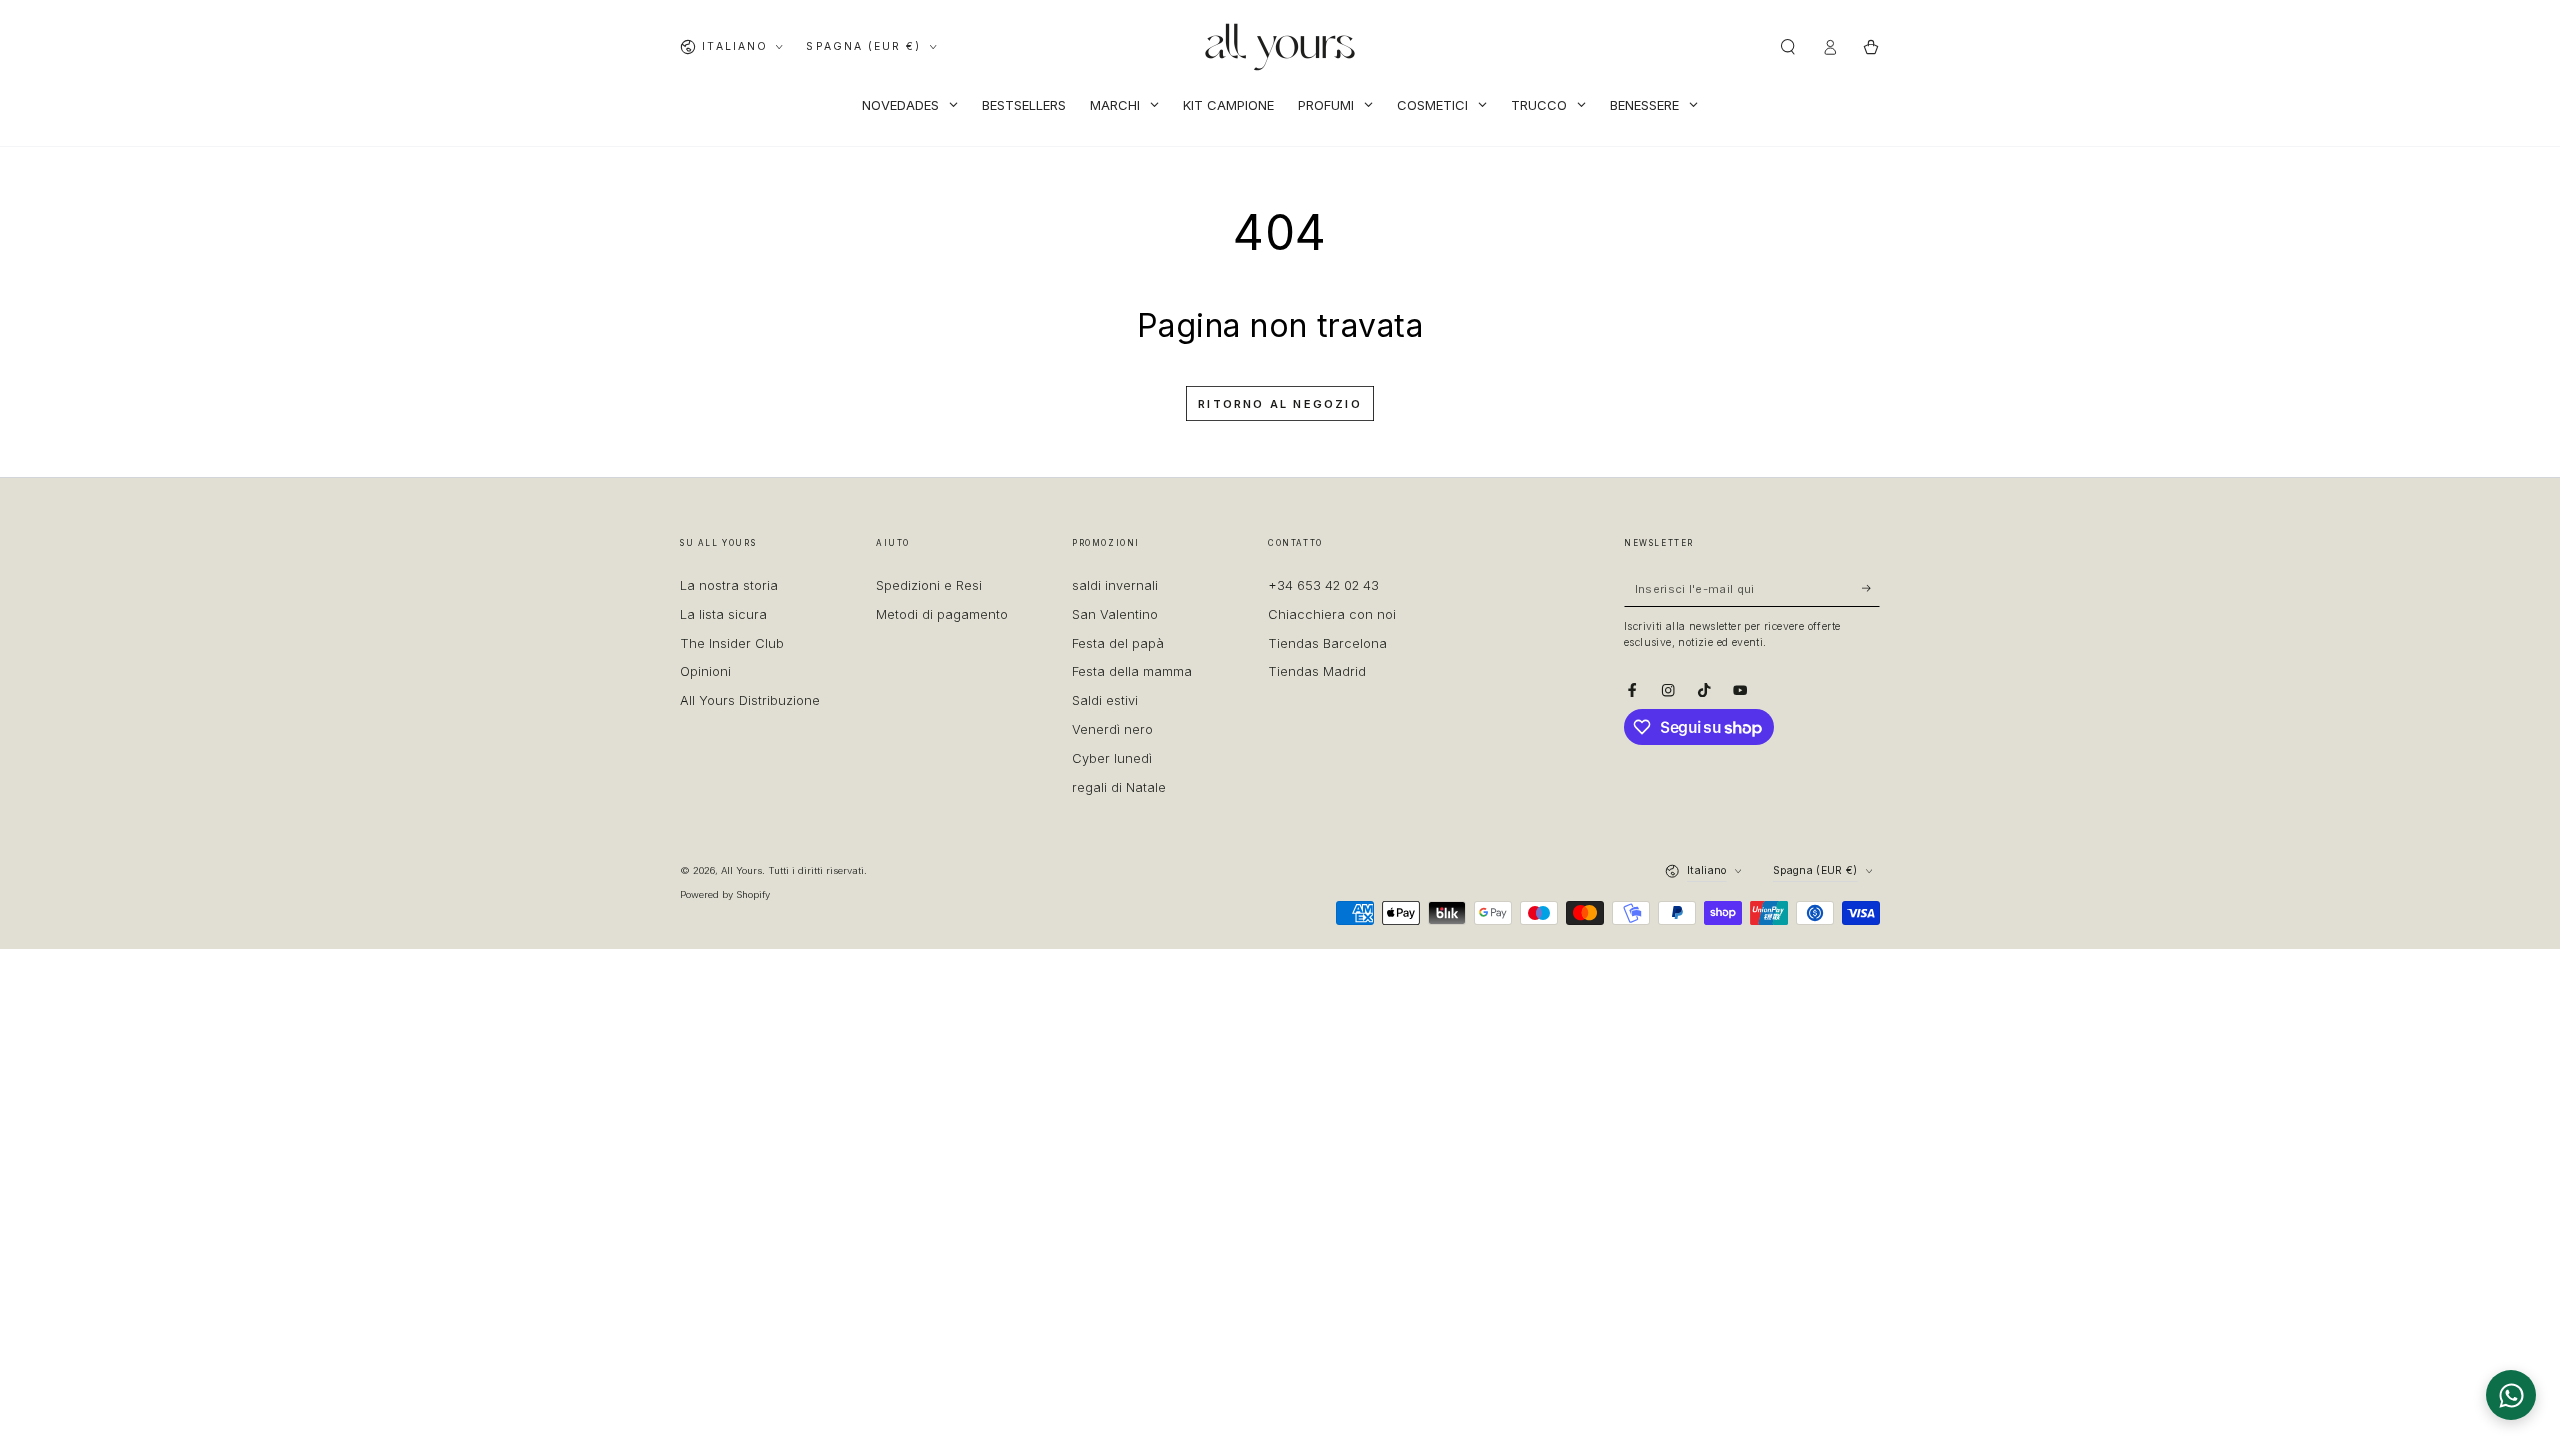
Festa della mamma (1132, 671)
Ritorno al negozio (1280, 404)
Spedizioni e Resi (929, 585)
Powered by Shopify (725, 894)
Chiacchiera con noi (1332, 614)
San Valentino (1115, 614)
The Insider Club (732, 643)
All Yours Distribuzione (750, 700)
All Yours (741, 870)
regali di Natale (1119, 787)
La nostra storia (729, 585)
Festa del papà (1118, 643)
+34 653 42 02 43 (1323, 585)
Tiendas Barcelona (1327, 643)
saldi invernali (1115, 585)
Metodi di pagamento (942, 614)
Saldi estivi (1105, 700)
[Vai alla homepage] (1280, 47)
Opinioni (705, 671)
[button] (1788, 46)
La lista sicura (723, 614)
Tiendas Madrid (1317, 671)
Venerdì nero (1112, 729)
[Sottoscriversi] (1871, 588)
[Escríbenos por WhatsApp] (2511, 1395)
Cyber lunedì (1112, 758)
